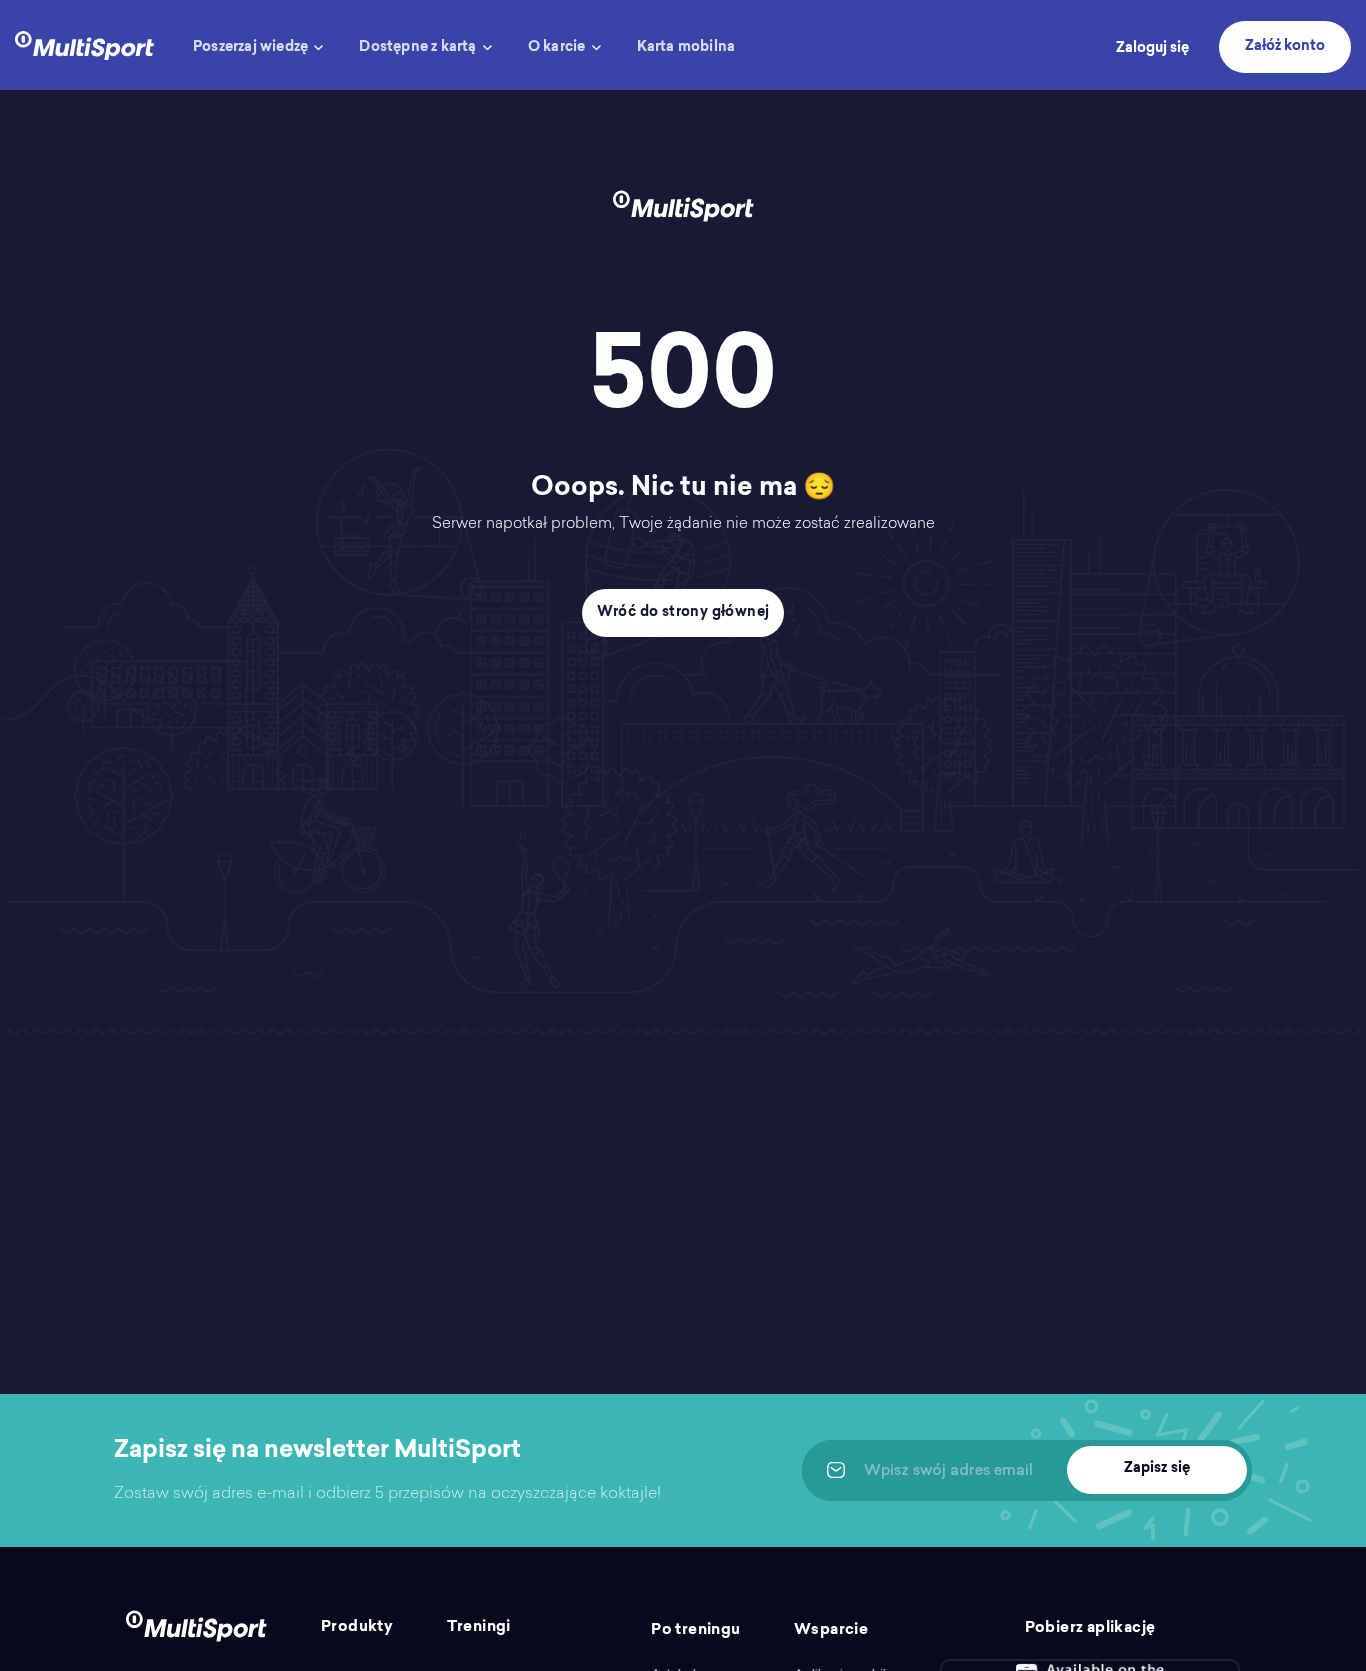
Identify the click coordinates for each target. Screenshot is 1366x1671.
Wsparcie (831, 1630)
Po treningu (695, 1630)
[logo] (84, 43)
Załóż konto (1285, 47)
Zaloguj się (1152, 49)
